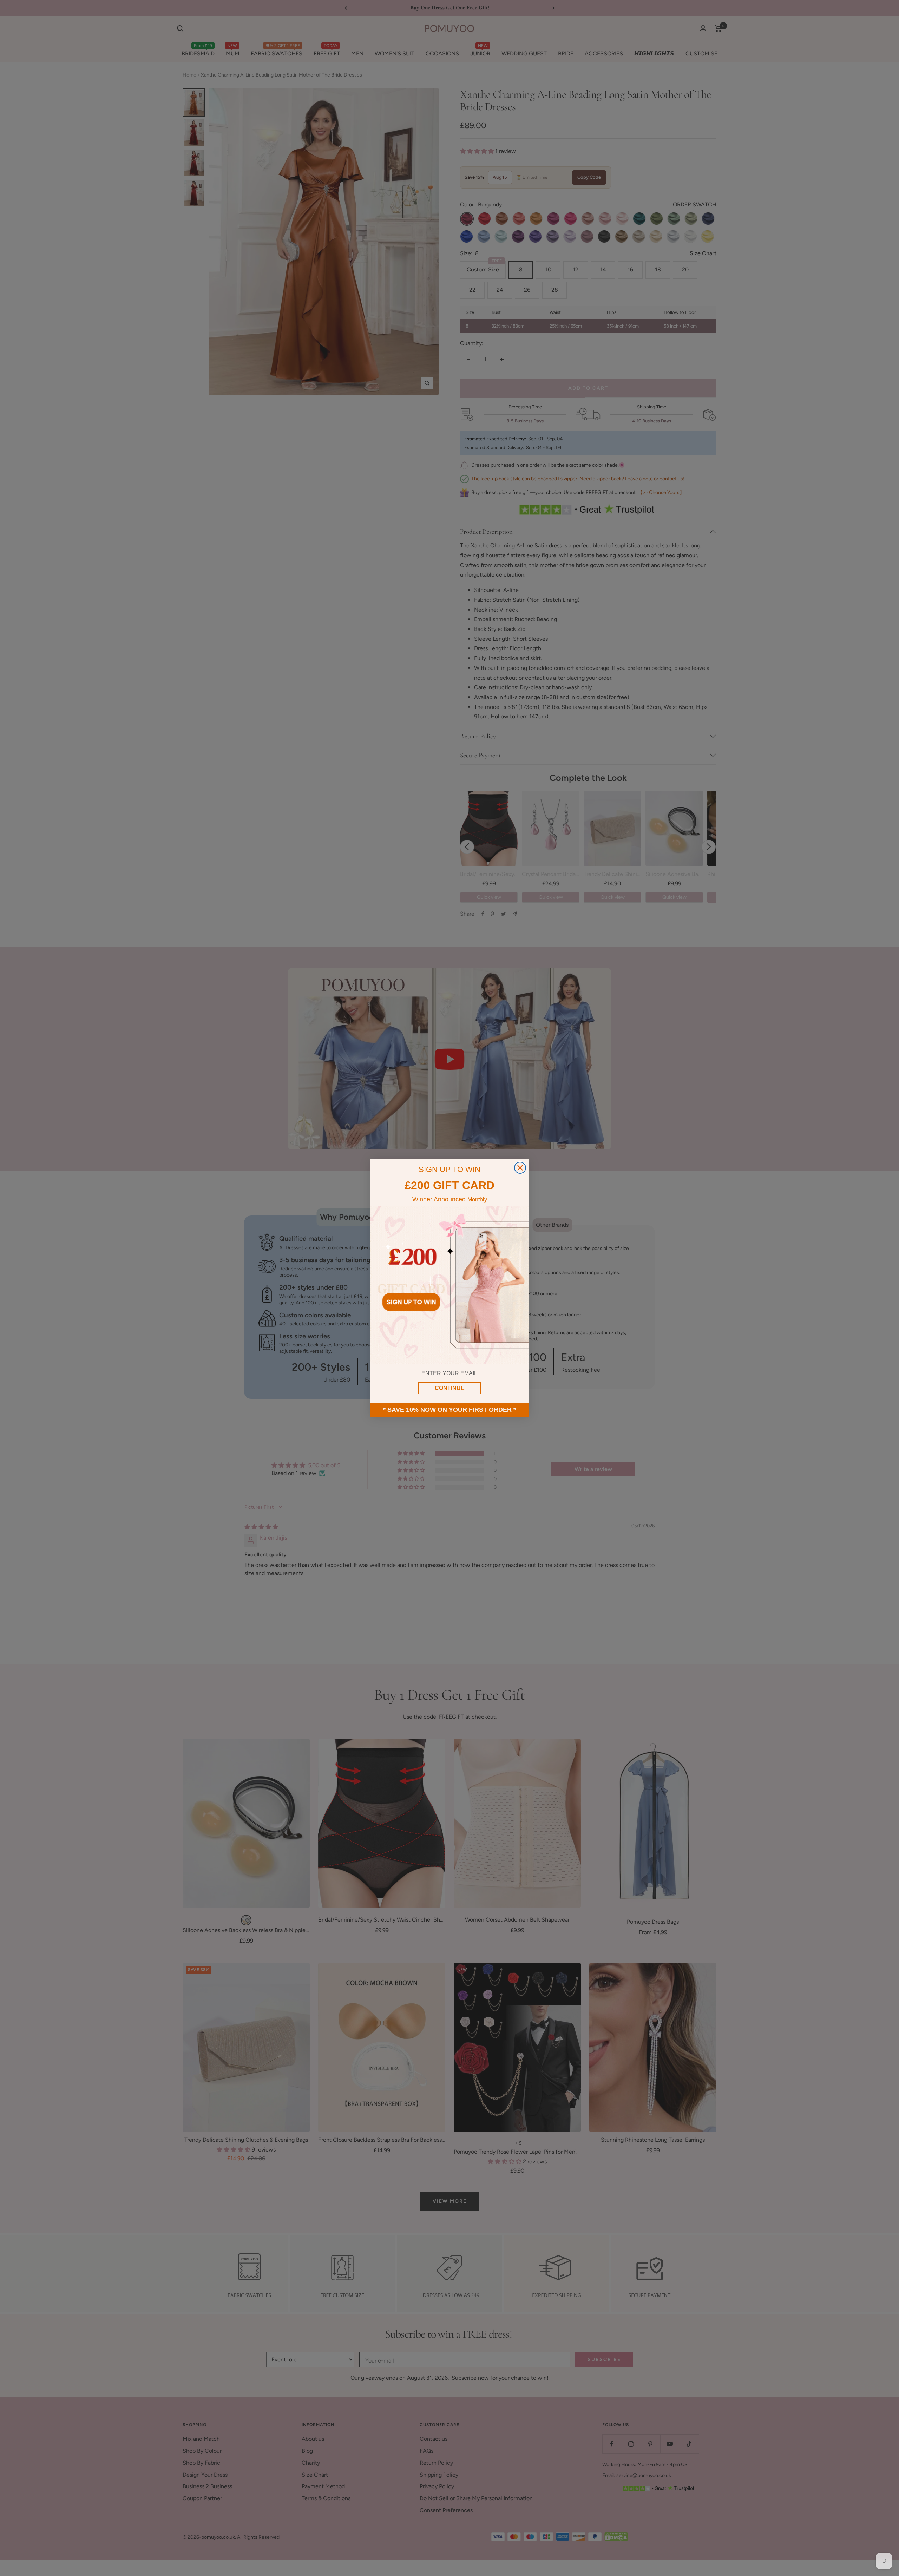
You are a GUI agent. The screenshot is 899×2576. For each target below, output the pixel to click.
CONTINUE (450, 1388)
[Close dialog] (520, 1168)
